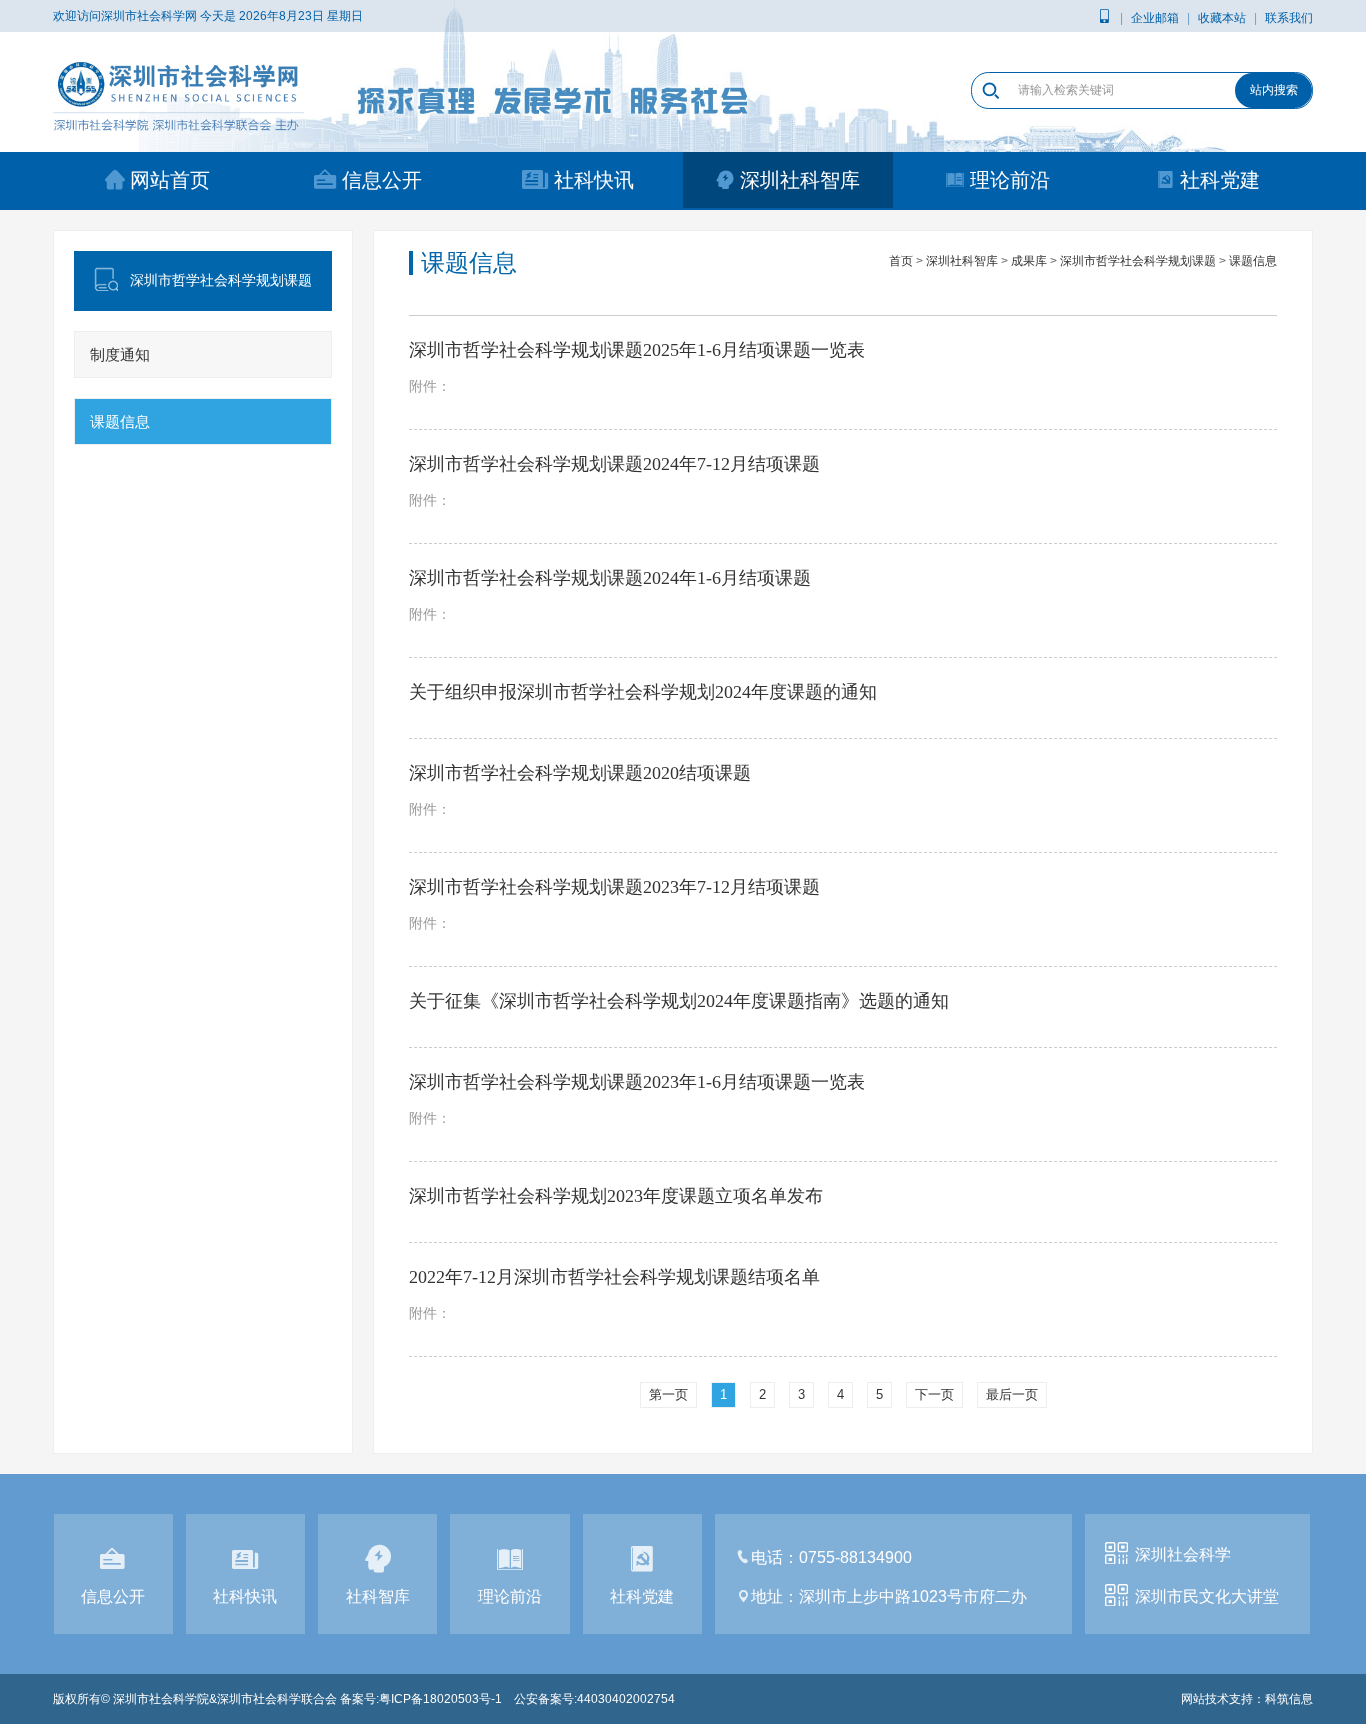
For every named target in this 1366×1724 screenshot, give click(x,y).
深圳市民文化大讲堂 (1207, 1596)
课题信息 (120, 421)
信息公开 (382, 180)
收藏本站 (1222, 18)
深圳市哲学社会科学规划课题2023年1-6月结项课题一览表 (637, 1082)
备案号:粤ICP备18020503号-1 (421, 1699)
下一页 (934, 1394)
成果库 (1029, 261)
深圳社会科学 (1183, 1554)
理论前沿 (1010, 180)
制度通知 (120, 354)
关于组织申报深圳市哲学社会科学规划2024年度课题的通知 (643, 692)
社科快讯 (594, 180)
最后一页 (1012, 1394)
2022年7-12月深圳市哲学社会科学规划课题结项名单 (614, 1277)
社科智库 (378, 1596)
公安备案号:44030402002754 (594, 1699)
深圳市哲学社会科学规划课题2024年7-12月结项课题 (614, 464)
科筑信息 (1289, 1699)
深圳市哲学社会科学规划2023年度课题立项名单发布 (616, 1196)
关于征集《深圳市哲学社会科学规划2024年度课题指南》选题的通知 (679, 1001)
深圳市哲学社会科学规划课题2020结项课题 (580, 773)
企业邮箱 (1155, 18)
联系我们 (1289, 18)
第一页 (668, 1394)
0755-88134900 (855, 1558)
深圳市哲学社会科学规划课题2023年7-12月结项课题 (614, 887)
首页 (901, 261)
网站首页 (170, 180)
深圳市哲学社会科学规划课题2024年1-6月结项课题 (610, 578)
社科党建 (1220, 180)
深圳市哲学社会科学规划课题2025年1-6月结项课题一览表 (637, 350)
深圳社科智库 (800, 180)
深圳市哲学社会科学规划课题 (1138, 261)
